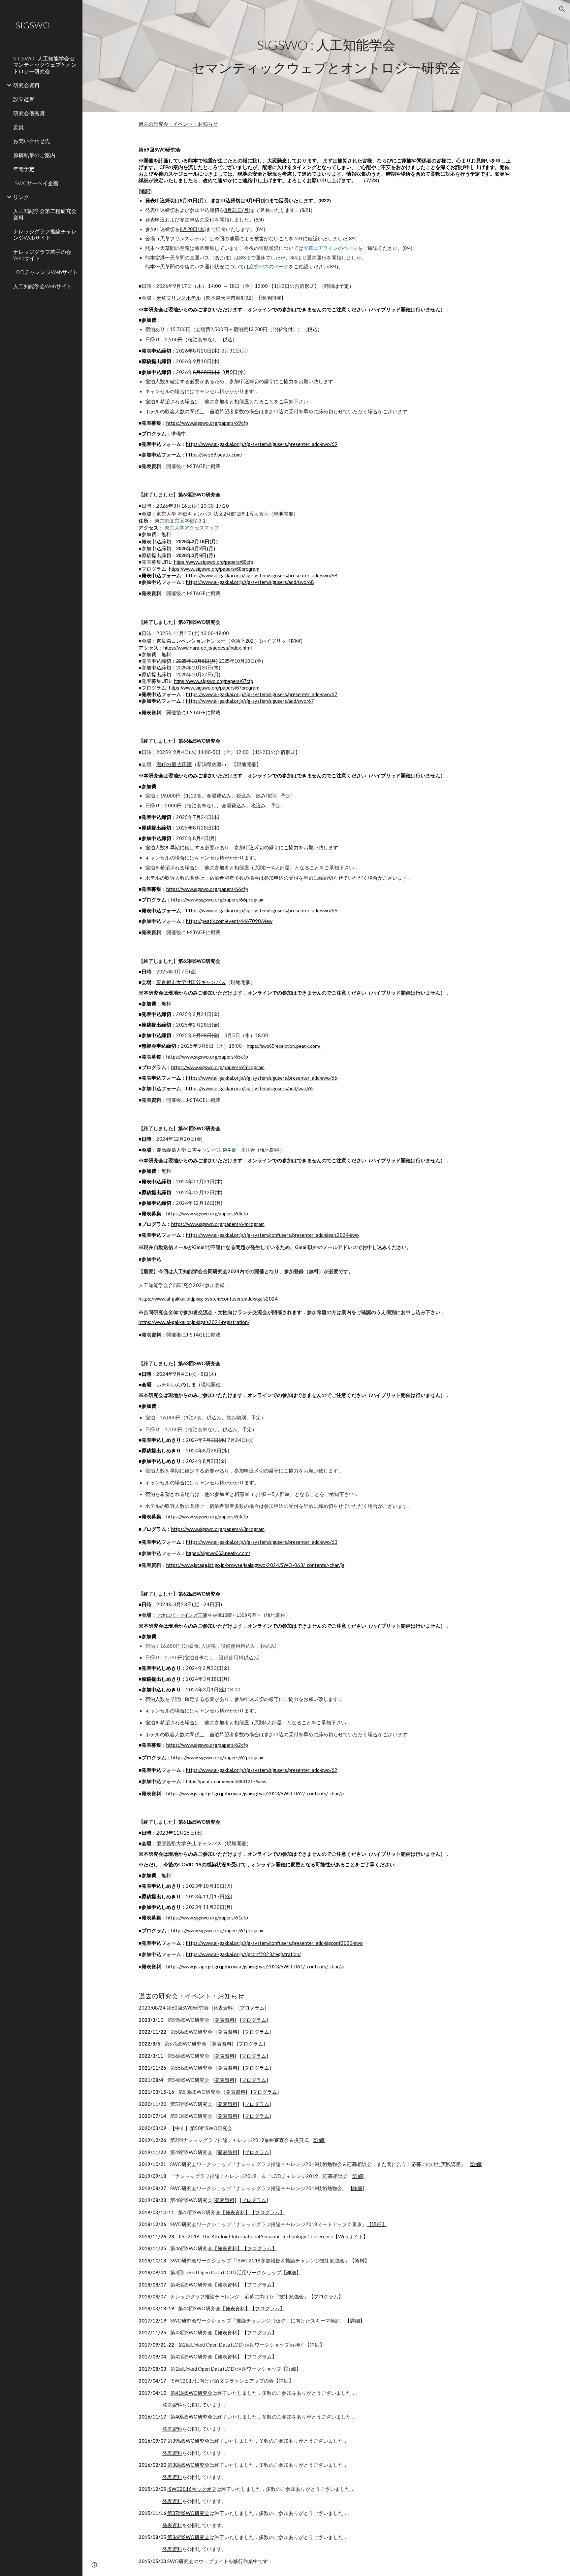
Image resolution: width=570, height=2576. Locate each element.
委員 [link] (18, 127)
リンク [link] (21, 197)
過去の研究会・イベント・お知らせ (178, 124)
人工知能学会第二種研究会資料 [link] (45, 214)
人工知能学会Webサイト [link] (43, 286)
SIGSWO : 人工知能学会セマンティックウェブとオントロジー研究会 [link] (45, 65)
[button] (562, 9)
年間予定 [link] (24, 169)
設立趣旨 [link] (24, 99)
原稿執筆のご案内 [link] (34, 155)
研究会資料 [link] (26, 85)
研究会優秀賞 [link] (29, 113)
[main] (326, 56)
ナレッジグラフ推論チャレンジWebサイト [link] (45, 234)
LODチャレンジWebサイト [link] (46, 272)
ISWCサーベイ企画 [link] (36, 183)
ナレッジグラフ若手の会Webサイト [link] (42, 255)
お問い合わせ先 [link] (32, 141)
